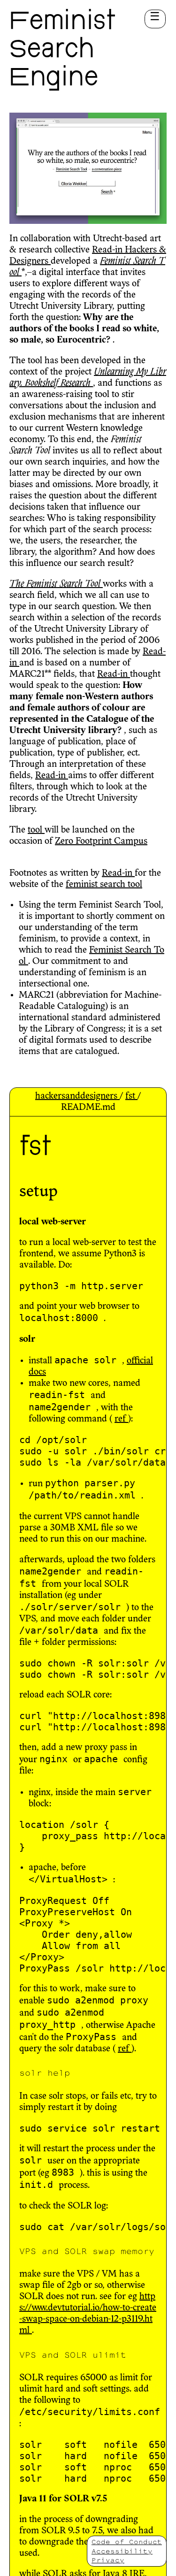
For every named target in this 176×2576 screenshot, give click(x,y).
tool (36, 830)
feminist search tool (104, 885)
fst (131, 1096)
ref (121, 1419)
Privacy (108, 2560)
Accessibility (122, 2551)
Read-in (108, 250)
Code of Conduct (127, 2542)
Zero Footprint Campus (101, 841)
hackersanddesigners (77, 1096)
